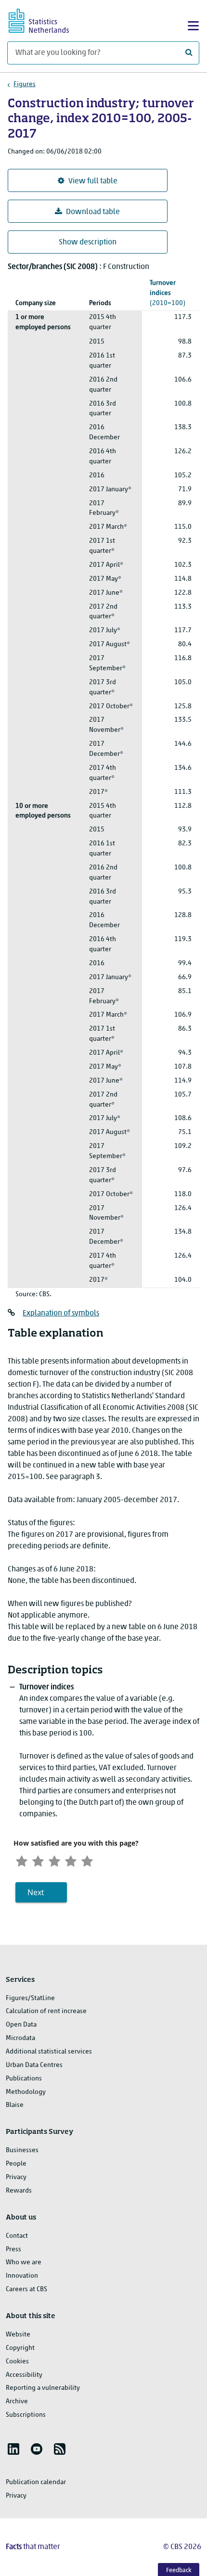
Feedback (179, 2570)
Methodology (26, 2092)
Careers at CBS (26, 2289)
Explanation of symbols (61, 1314)
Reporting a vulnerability (43, 2388)
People (16, 2164)
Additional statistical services (49, 2052)
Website (18, 2335)
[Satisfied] (71, 1860)
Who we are (24, 2263)
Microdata (20, 2038)
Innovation (22, 2276)
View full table (93, 181)
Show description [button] (88, 242)
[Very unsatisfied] (22, 1860)
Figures (25, 84)
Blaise (15, 2105)
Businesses (22, 2150)
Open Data (21, 2025)
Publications (24, 2079)
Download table (93, 212)
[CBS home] (47, 19)
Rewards (19, 2191)
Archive (17, 2402)
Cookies (17, 2362)
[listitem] (13, 2449)
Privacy (16, 2177)
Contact (17, 2236)
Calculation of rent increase (46, 2011)
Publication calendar (36, 2482)
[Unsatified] (38, 1860)
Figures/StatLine (30, 1998)
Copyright (20, 2348)
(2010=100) (168, 293)
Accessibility (24, 2375)
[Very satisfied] (87, 1860)
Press (13, 2250)
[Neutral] (54, 1860)
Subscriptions (26, 2415)
